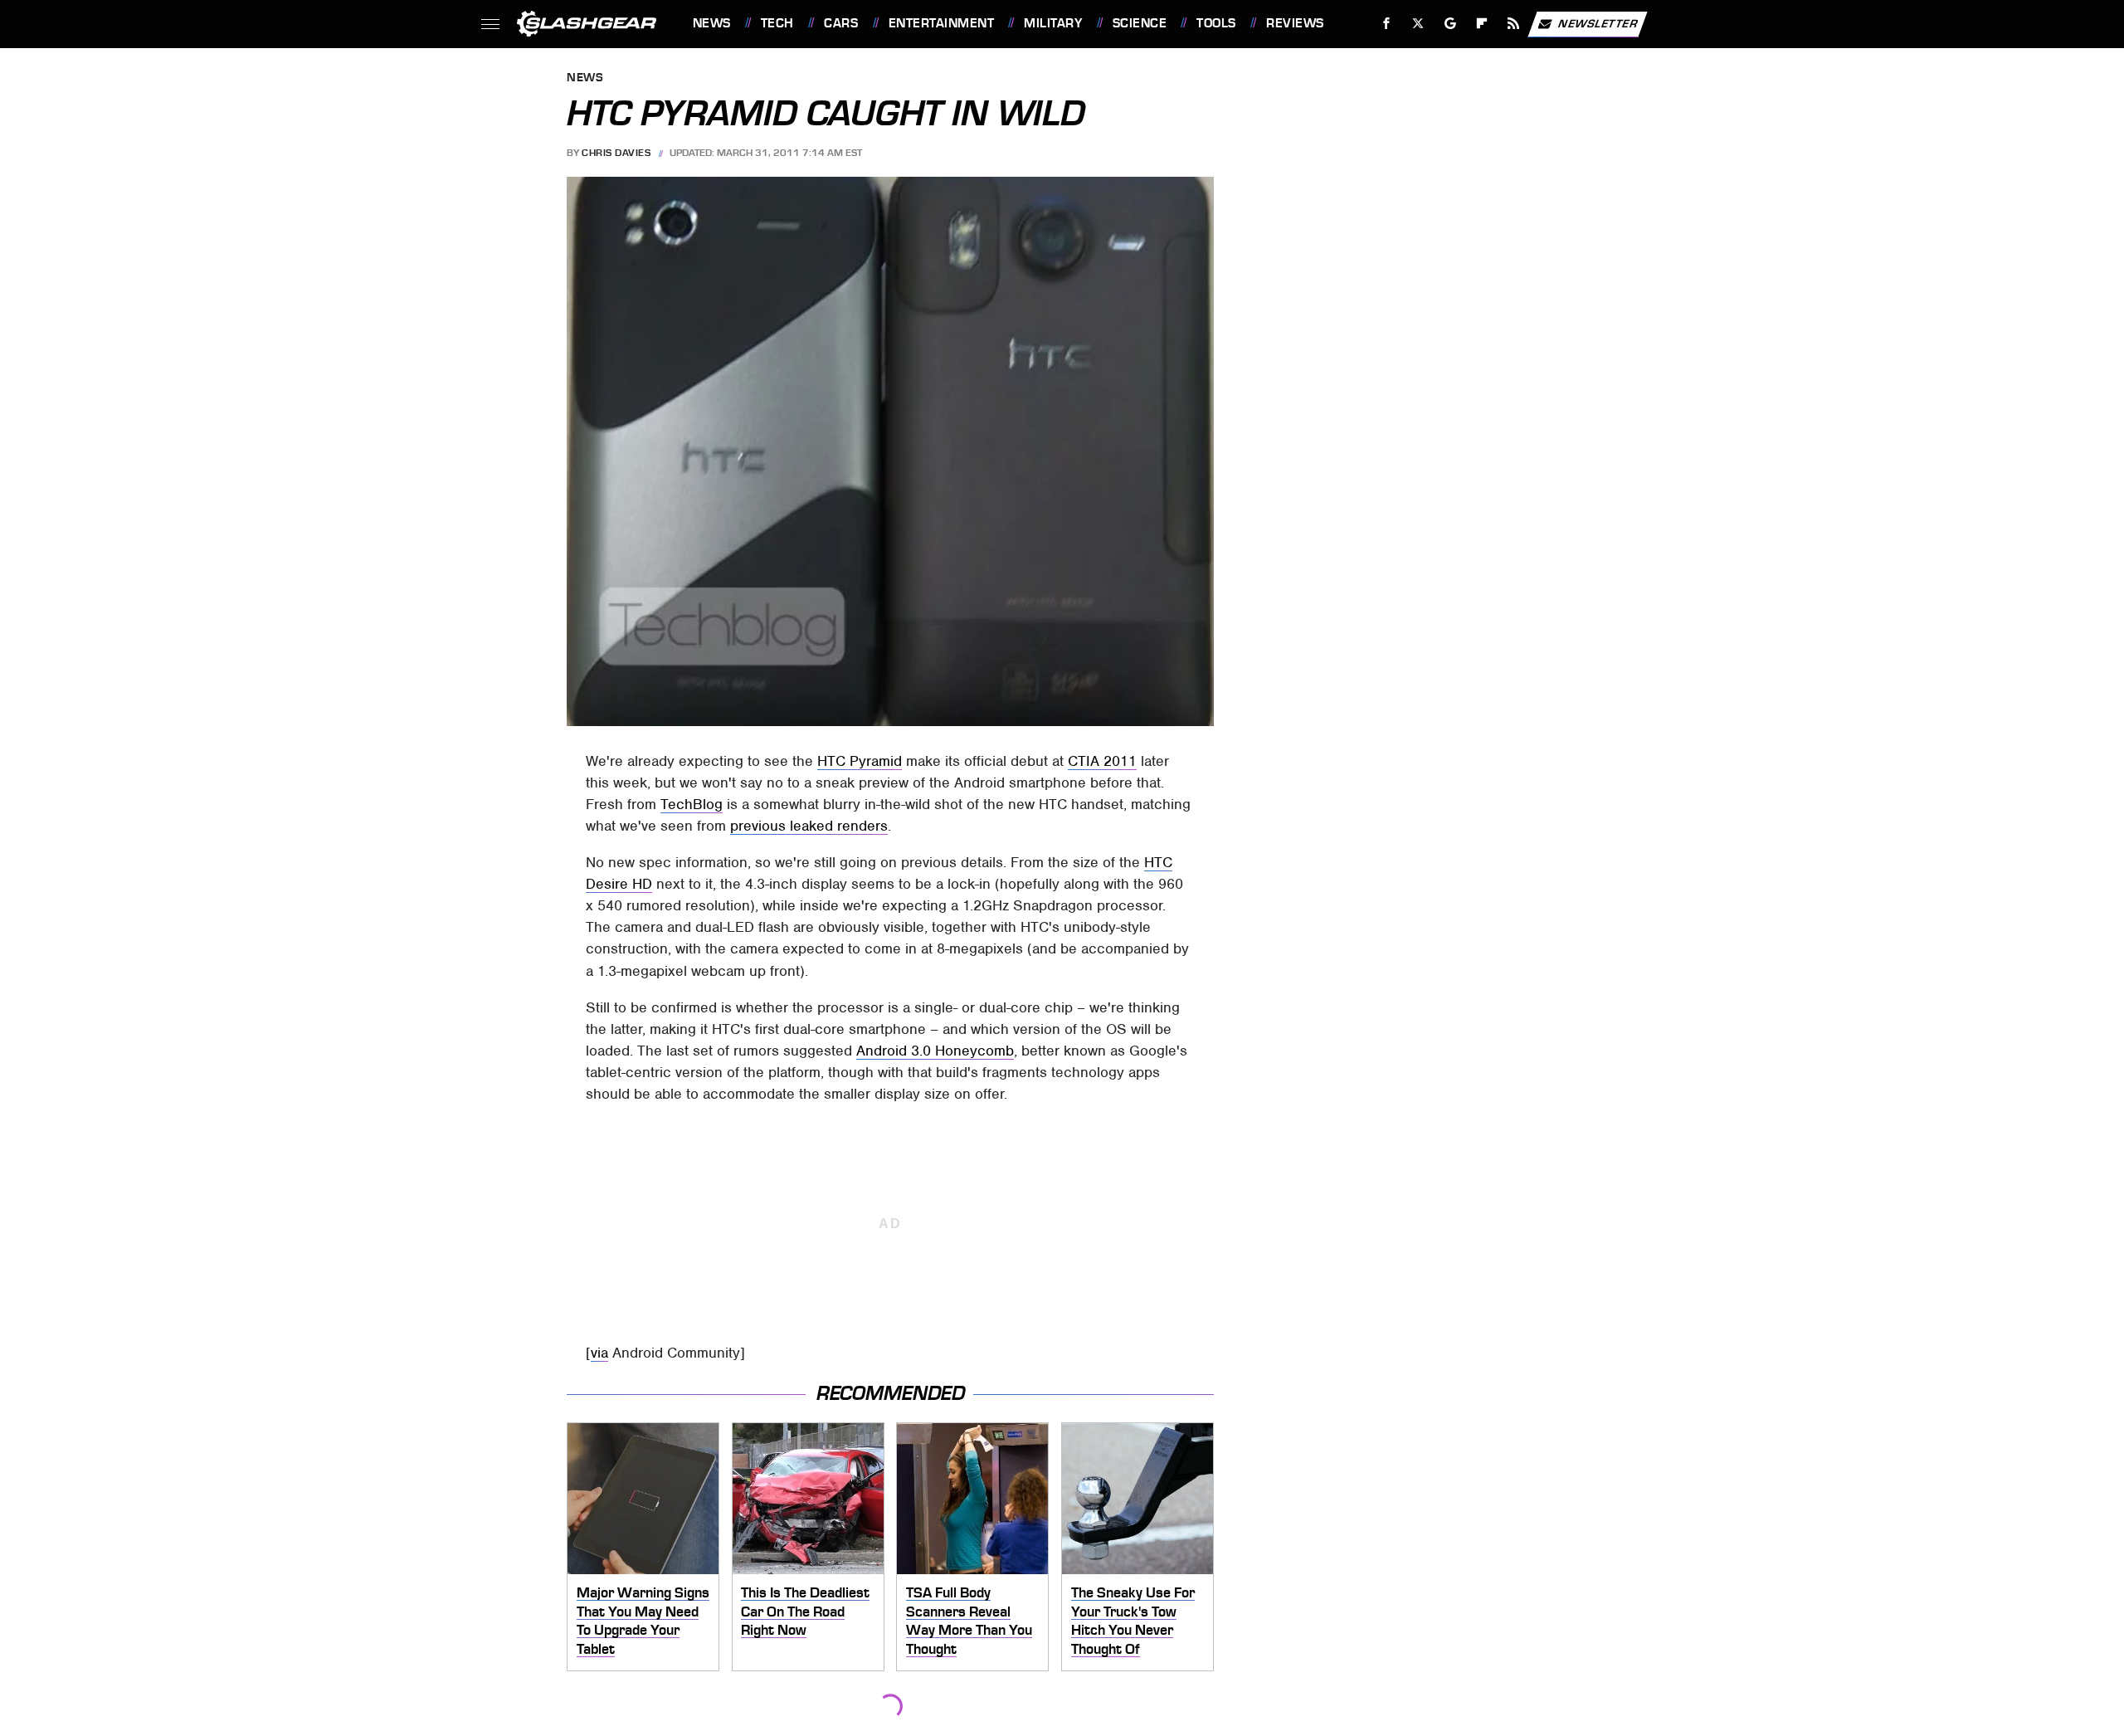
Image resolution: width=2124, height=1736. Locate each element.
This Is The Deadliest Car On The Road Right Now (805, 1611)
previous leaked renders (809, 826)
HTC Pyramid (860, 761)
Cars (841, 23)
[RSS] (1513, 24)
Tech (777, 23)
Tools (1216, 23)
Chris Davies (616, 153)
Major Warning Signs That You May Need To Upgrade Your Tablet (643, 1621)
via (599, 1353)
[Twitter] (1418, 24)
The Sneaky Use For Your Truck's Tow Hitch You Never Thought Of (1133, 1621)
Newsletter (1598, 23)
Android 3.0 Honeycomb (935, 1051)
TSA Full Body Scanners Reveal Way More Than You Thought (969, 1621)
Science (1140, 23)
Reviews (1295, 23)
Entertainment (941, 23)
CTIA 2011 (1102, 761)
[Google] (1450, 24)
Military (1053, 23)
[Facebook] (1387, 24)
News (711, 23)
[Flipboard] (1482, 24)
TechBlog (692, 804)
